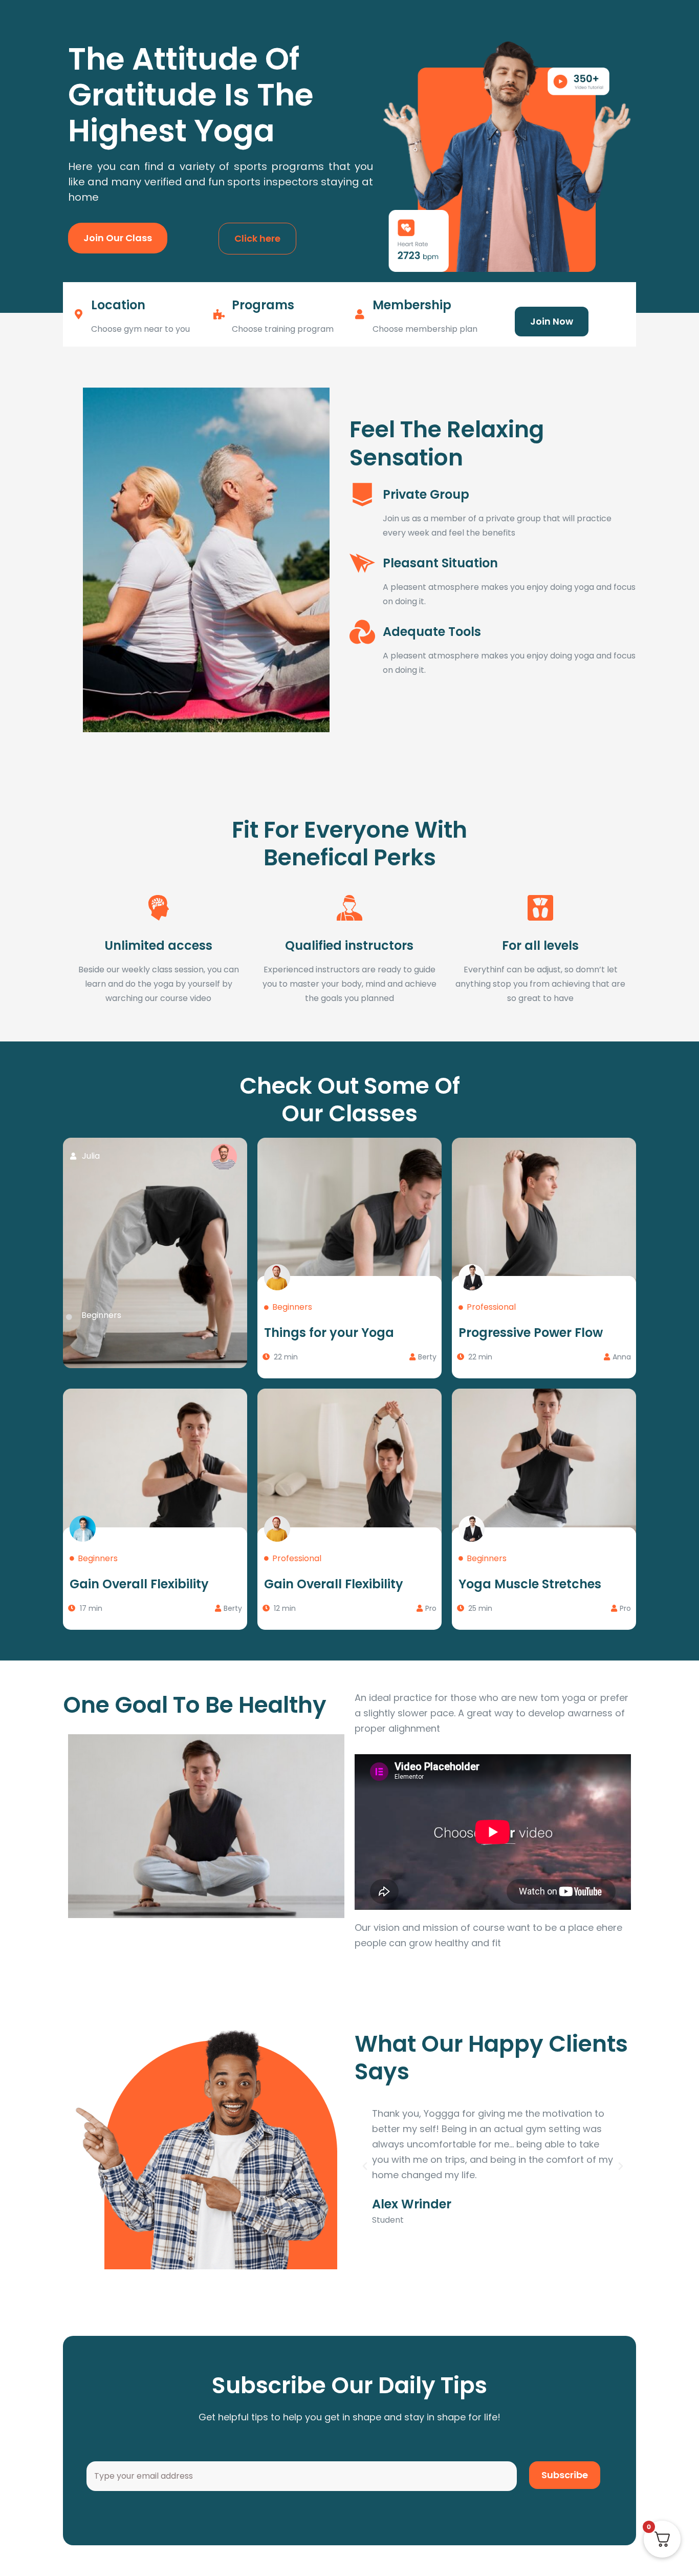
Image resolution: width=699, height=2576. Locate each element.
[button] (365, 2166)
